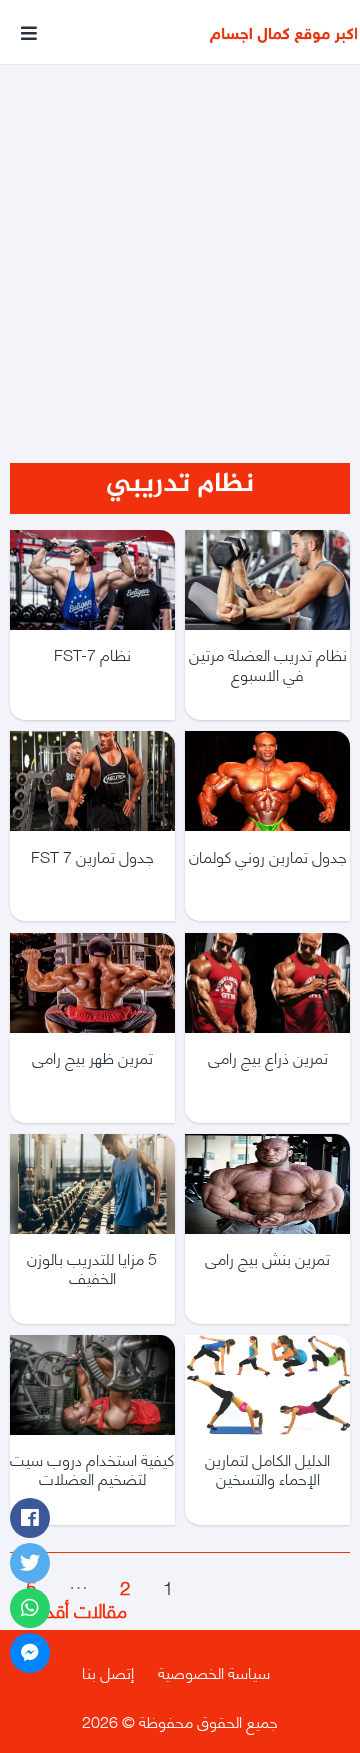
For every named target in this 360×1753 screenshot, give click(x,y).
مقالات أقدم (68, 1608)
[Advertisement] (180, 238)
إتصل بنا (108, 1671)
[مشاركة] (30, 1518)
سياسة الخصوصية (214, 1671)
